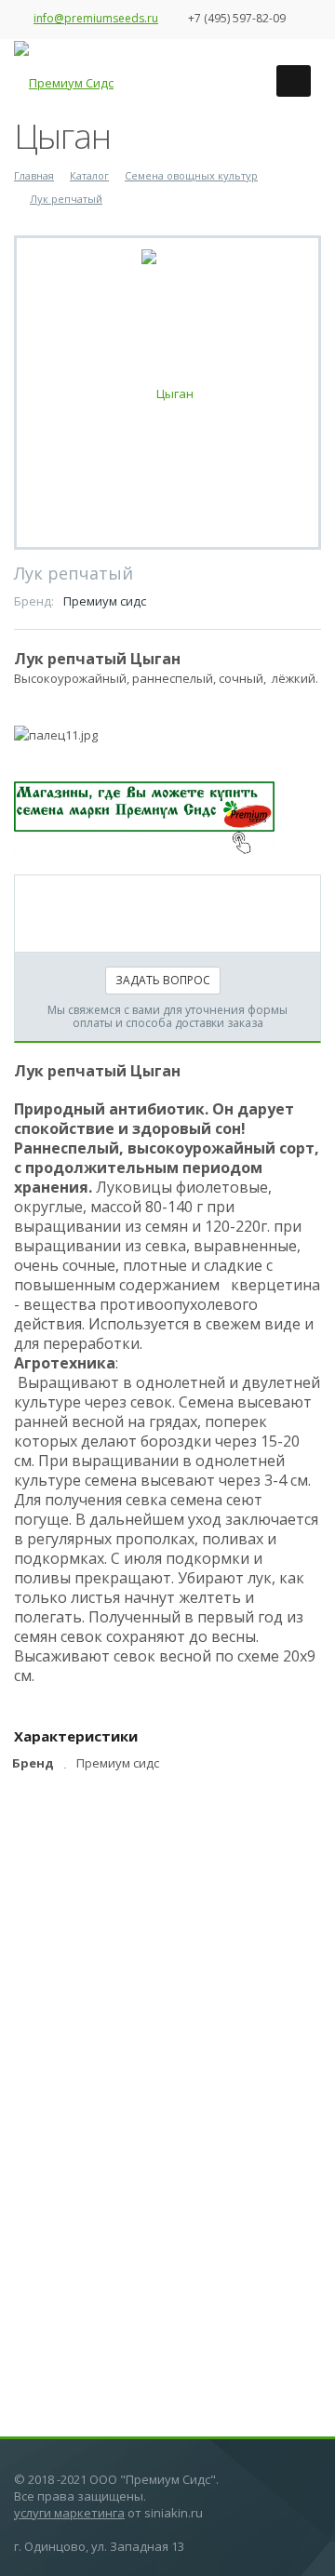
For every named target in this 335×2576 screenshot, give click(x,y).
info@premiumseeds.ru (96, 18)
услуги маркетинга (69, 2513)
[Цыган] (167, 392)
